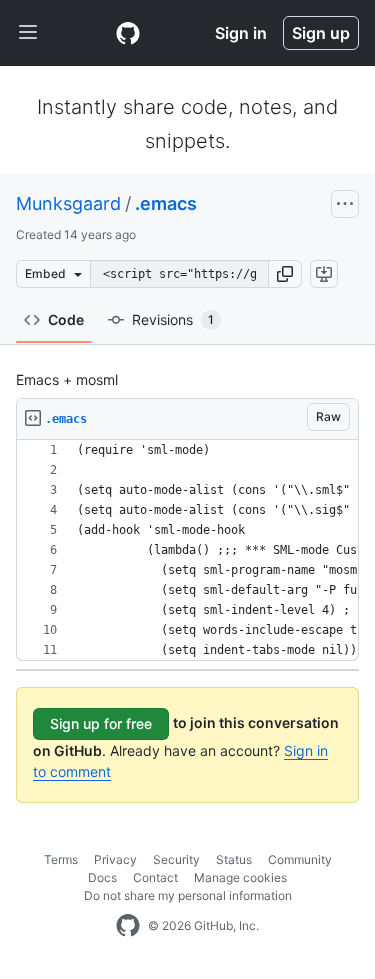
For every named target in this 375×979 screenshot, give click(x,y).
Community (300, 859)
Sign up (321, 33)
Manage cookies (240, 877)
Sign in (241, 33)
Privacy (115, 859)
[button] (285, 274)
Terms (61, 859)
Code (66, 319)
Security (176, 859)
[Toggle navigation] (28, 33)
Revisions (173, 319)
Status (234, 859)
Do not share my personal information (188, 895)
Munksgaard (68, 203)
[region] (187, 550)
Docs (102, 877)
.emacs (166, 203)
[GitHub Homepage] (128, 926)
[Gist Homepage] (128, 33)
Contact (155, 877)
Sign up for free (101, 723)
